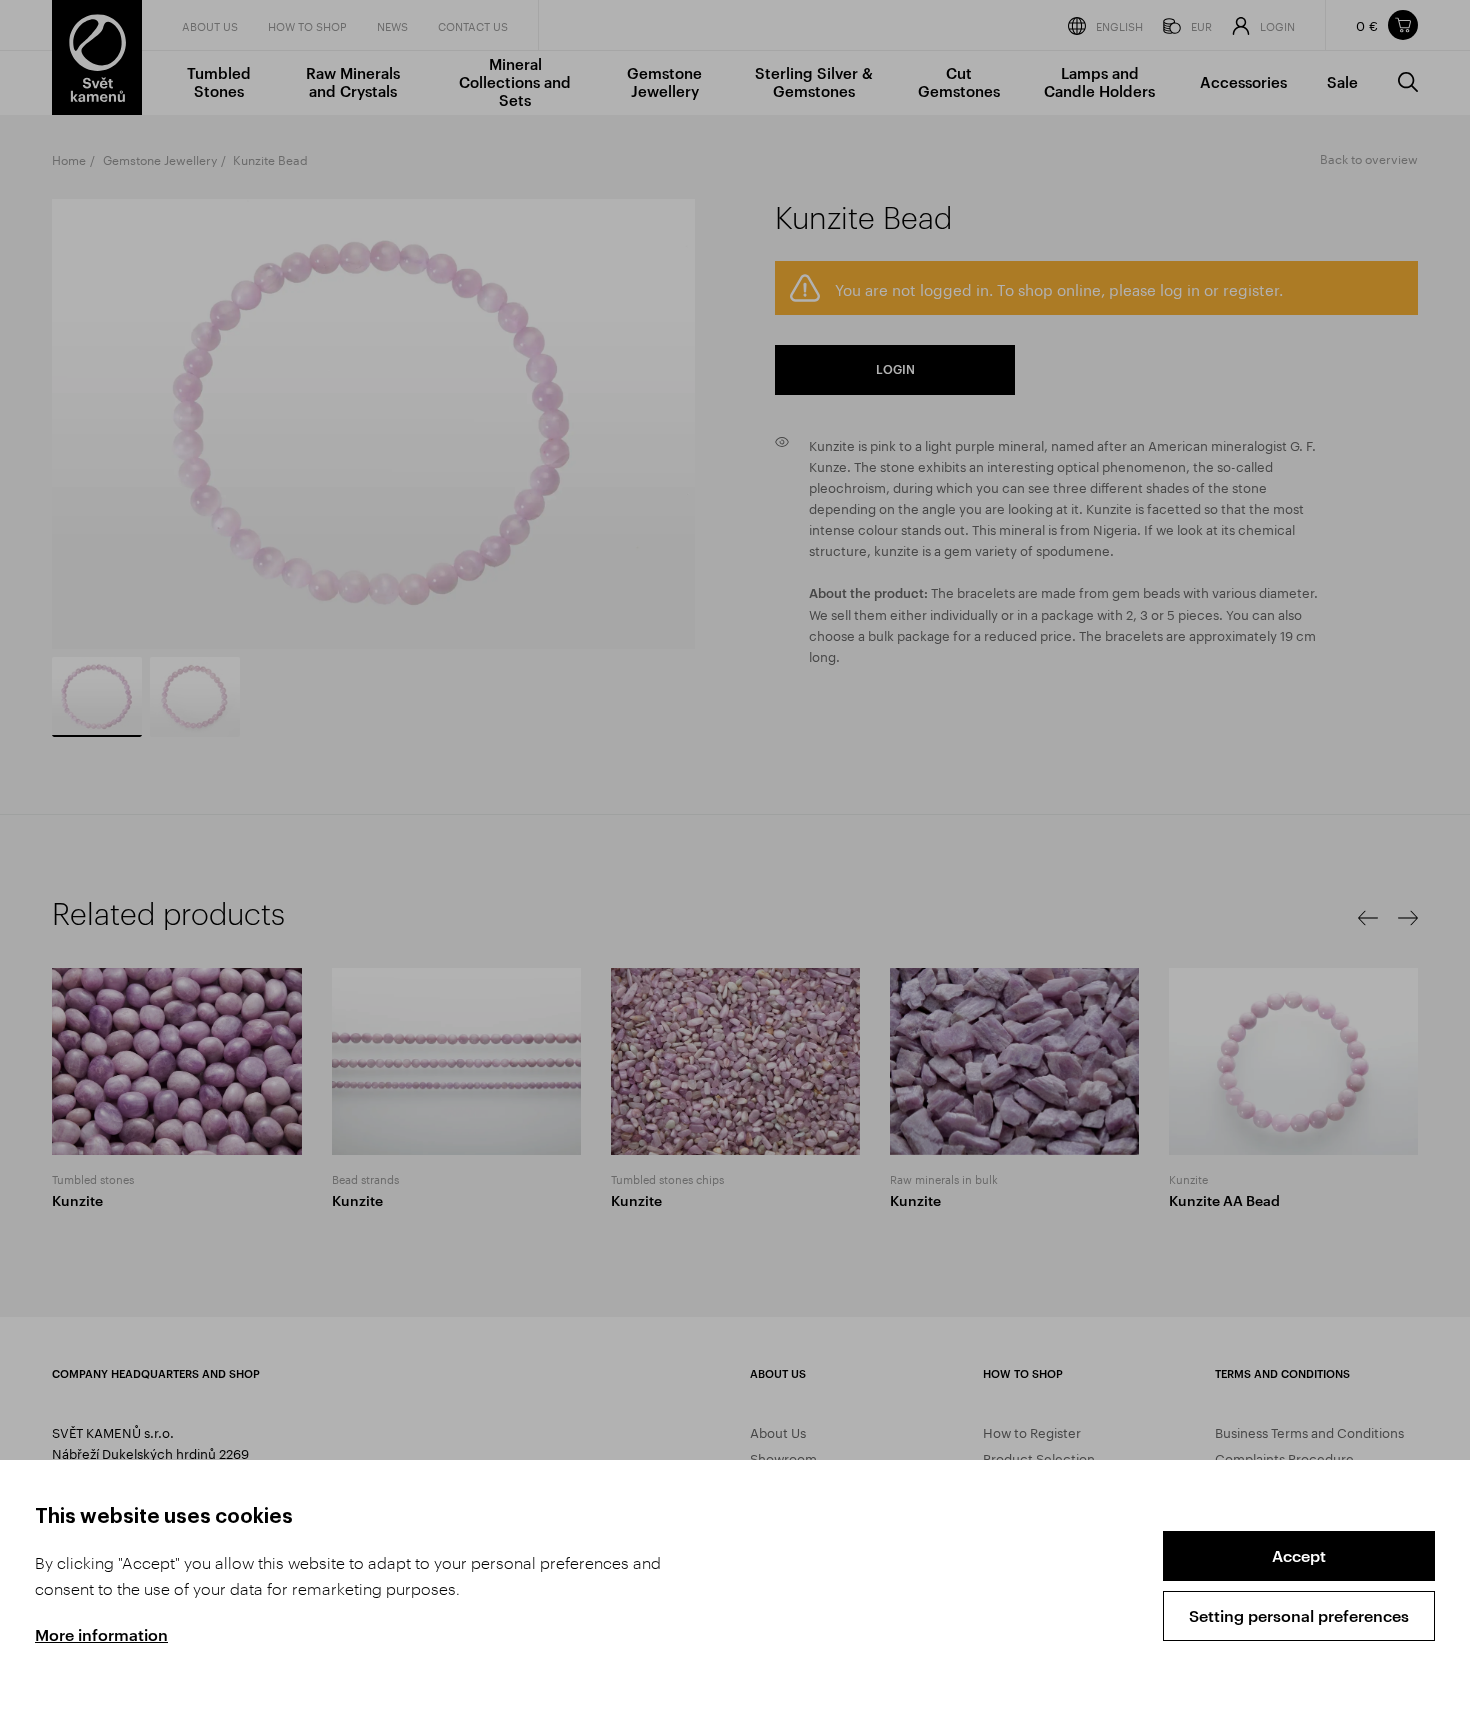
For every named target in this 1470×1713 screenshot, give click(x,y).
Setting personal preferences (1299, 1615)
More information (101, 1634)
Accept (1299, 1555)
